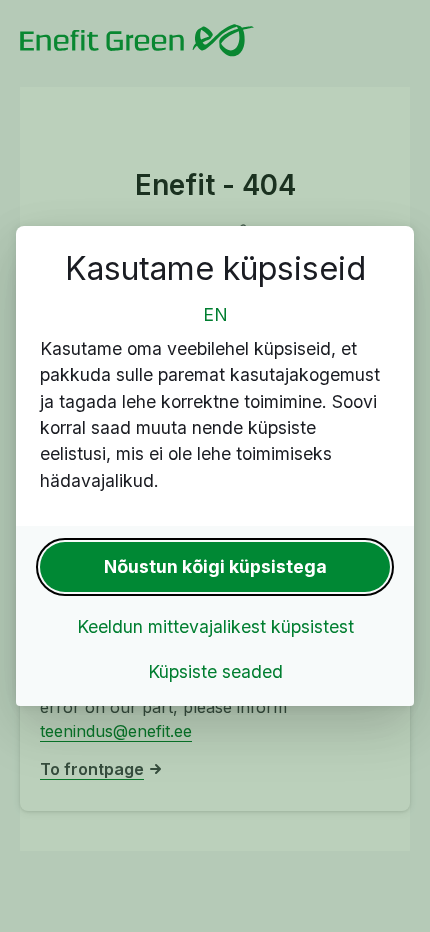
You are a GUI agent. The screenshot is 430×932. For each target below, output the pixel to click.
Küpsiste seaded (215, 671)
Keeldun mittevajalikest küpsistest (215, 626)
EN (215, 314)
